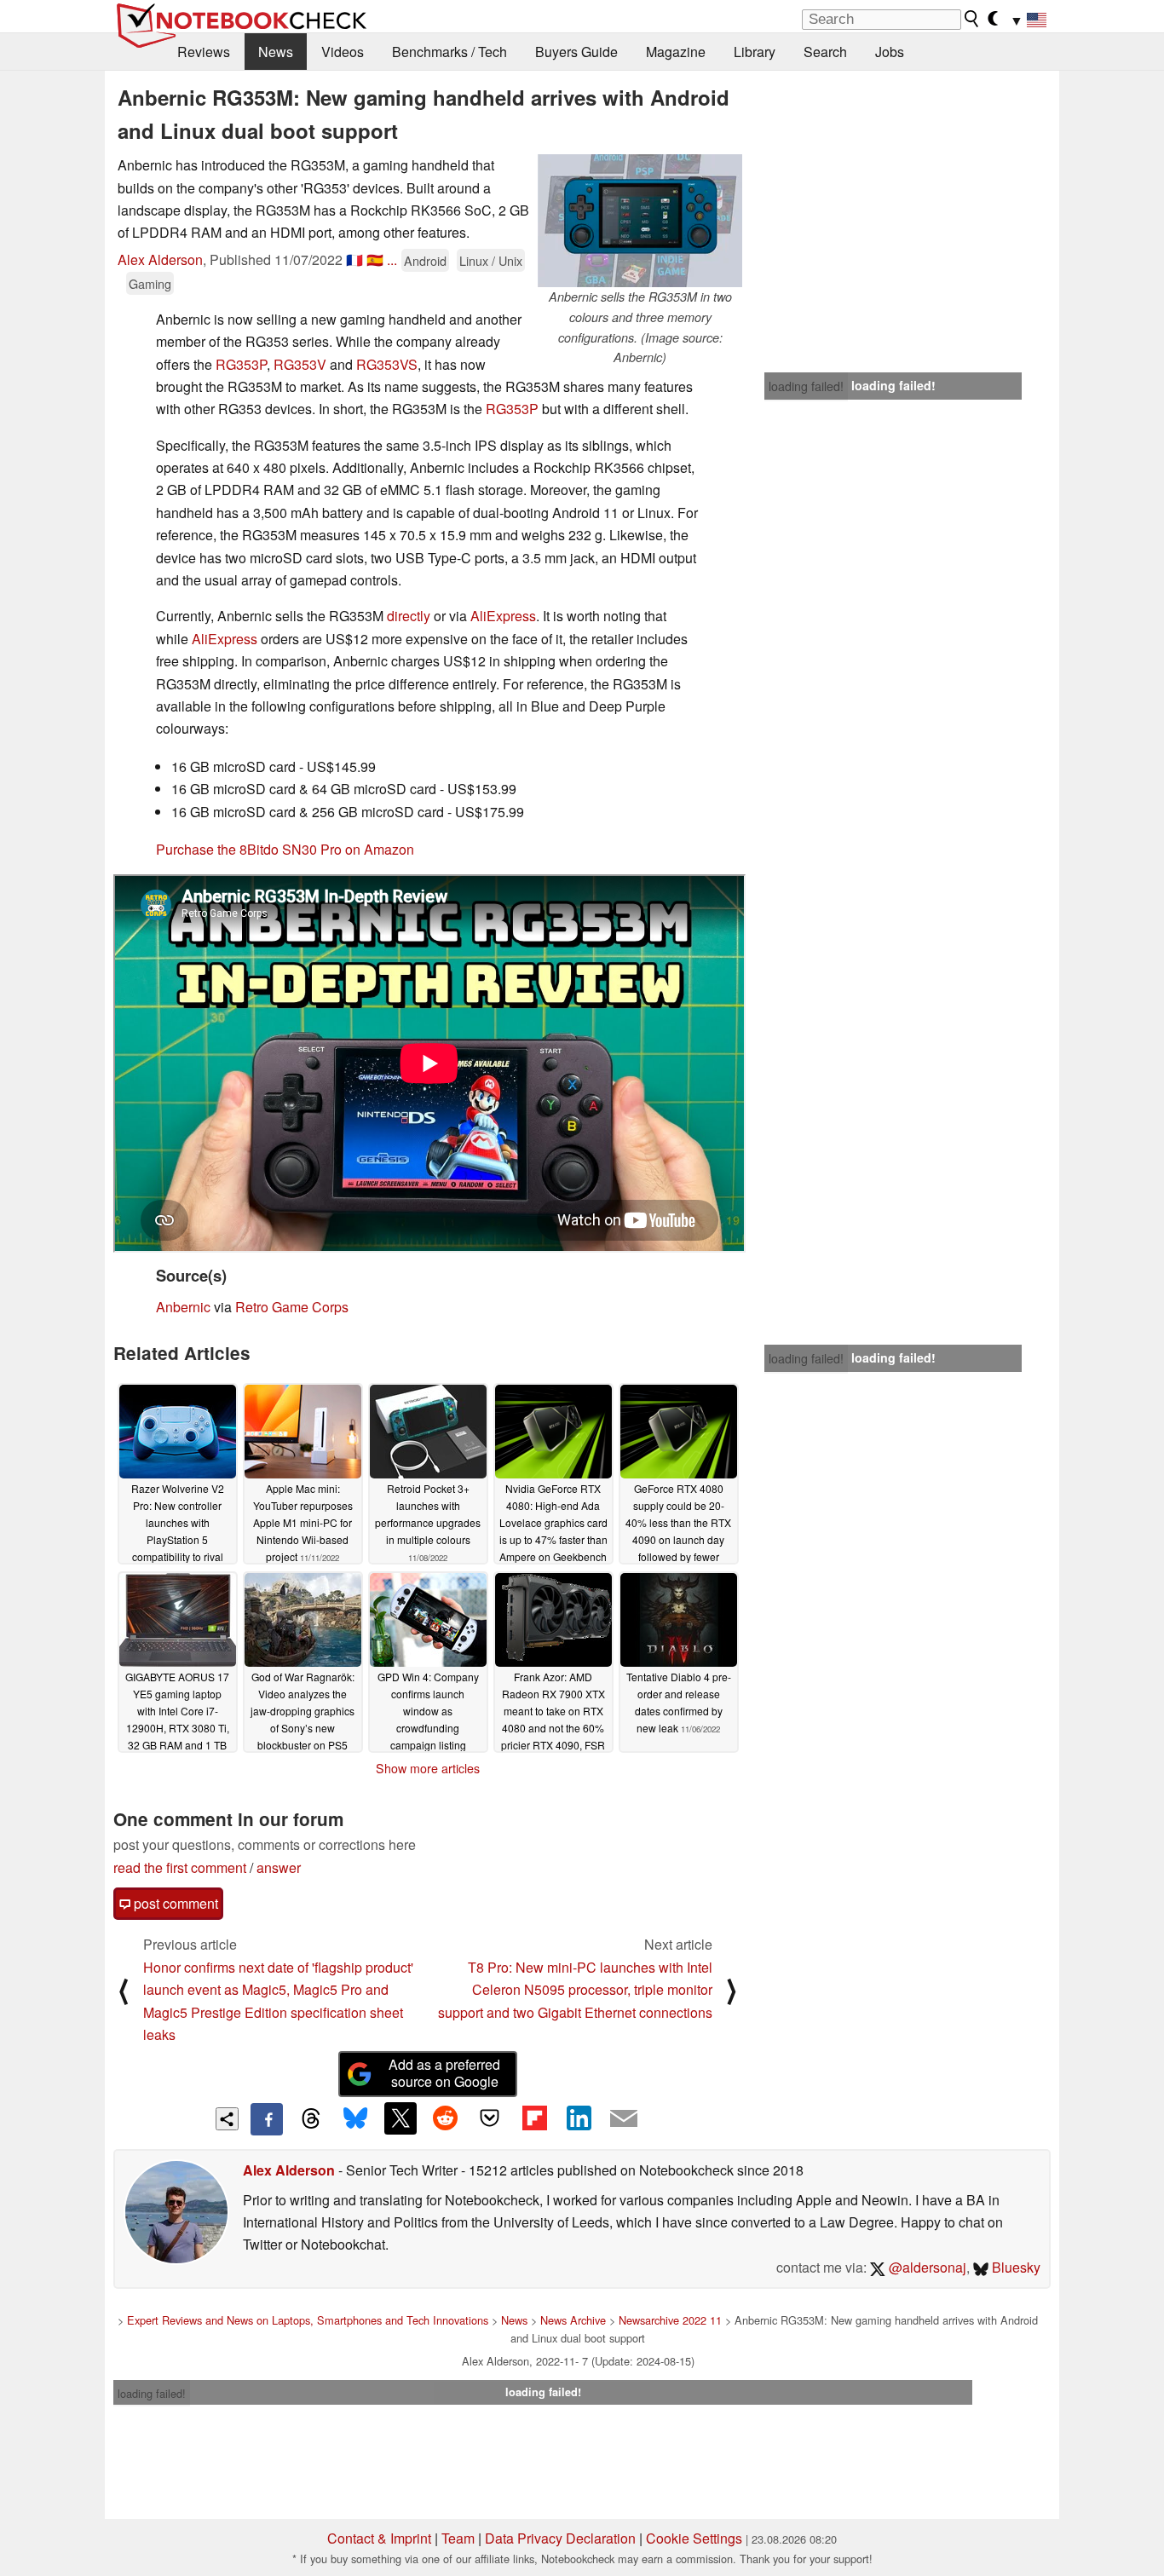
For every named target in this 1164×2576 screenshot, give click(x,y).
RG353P (241, 364)
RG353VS (387, 364)
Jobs (890, 52)
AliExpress (503, 616)
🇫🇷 (354, 259)
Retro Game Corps (292, 1307)
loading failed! (806, 386)
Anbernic (183, 1307)
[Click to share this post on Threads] (311, 2119)
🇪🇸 (375, 259)
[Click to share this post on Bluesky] (355, 2119)
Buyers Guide (576, 52)
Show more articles (428, 1768)
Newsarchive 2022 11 (670, 2320)
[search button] (972, 19)
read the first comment (180, 1867)
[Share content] (227, 2119)
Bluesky (1014, 2267)
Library (755, 52)
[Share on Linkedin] (579, 2118)
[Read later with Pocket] (490, 2118)
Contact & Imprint (379, 2538)
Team (458, 2538)
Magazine (676, 52)
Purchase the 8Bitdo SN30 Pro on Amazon (285, 849)
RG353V (300, 364)
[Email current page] (624, 2119)
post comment (174, 1903)
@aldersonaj (926, 2267)
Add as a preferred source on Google (444, 2073)
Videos (343, 52)
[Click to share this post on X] (400, 2118)
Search (825, 52)
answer (279, 1867)
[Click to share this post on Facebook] (267, 2119)
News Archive (573, 2320)
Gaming (150, 283)
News (276, 52)
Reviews (204, 52)
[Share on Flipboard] (534, 2118)
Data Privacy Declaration (560, 2538)
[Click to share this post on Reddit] (445, 2118)
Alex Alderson (160, 259)
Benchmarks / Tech (449, 52)
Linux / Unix (491, 260)
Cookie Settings (694, 2538)
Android (425, 260)
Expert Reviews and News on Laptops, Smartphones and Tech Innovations (308, 2320)
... (392, 259)
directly (409, 616)
